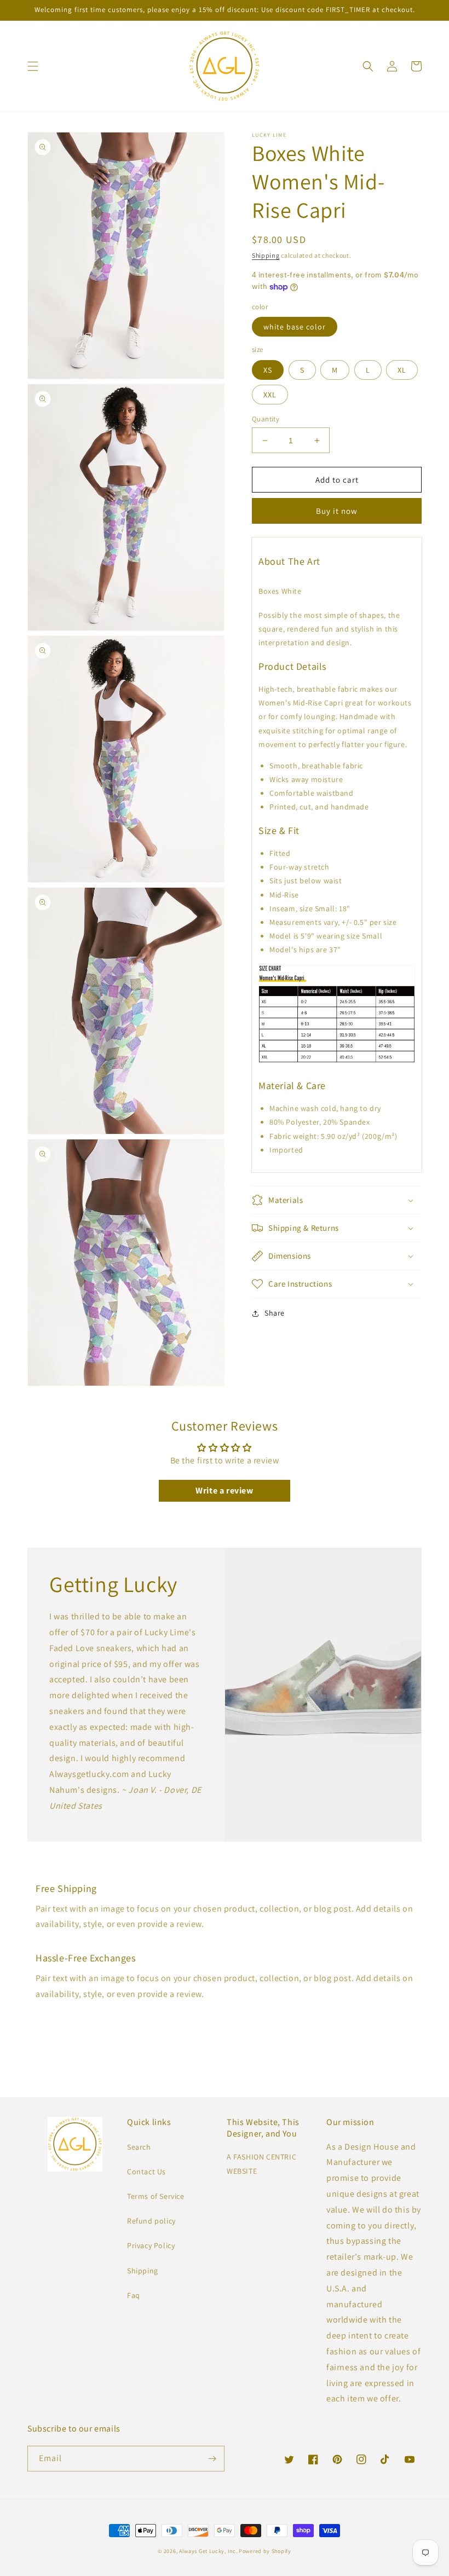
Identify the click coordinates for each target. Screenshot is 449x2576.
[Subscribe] (212, 2459)
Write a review (224, 1490)
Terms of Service (156, 2196)
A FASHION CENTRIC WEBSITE (261, 2164)
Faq (134, 2295)
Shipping (266, 255)
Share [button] (275, 1313)
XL (402, 370)
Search (139, 2147)
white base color (295, 327)
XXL (270, 395)
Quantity (266, 419)
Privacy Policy (151, 2245)
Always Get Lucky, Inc (208, 2551)
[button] (33, 66)
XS (268, 370)
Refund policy (151, 2221)
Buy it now (337, 511)
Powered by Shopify (265, 2551)
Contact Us (146, 2172)
